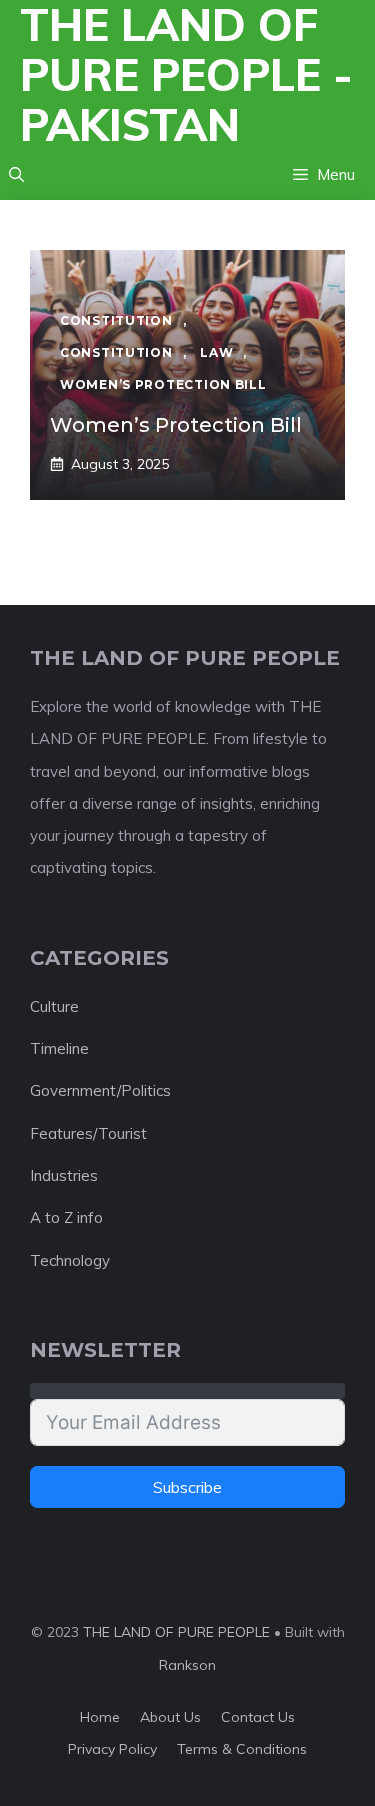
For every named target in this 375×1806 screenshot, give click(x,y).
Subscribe (187, 1487)
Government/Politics (100, 1090)
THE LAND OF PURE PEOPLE (176, 1632)
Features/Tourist (88, 1133)
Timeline (59, 1048)
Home (100, 1717)
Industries (64, 1175)
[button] (16, 175)
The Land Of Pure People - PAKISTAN (186, 75)
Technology (70, 1260)
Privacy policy (112, 1749)
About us (170, 1717)
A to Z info (66, 1217)
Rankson (187, 1665)
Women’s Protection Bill (176, 425)
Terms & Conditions (242, 1749)
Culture (54, 1006)
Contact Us (258, 1717)
